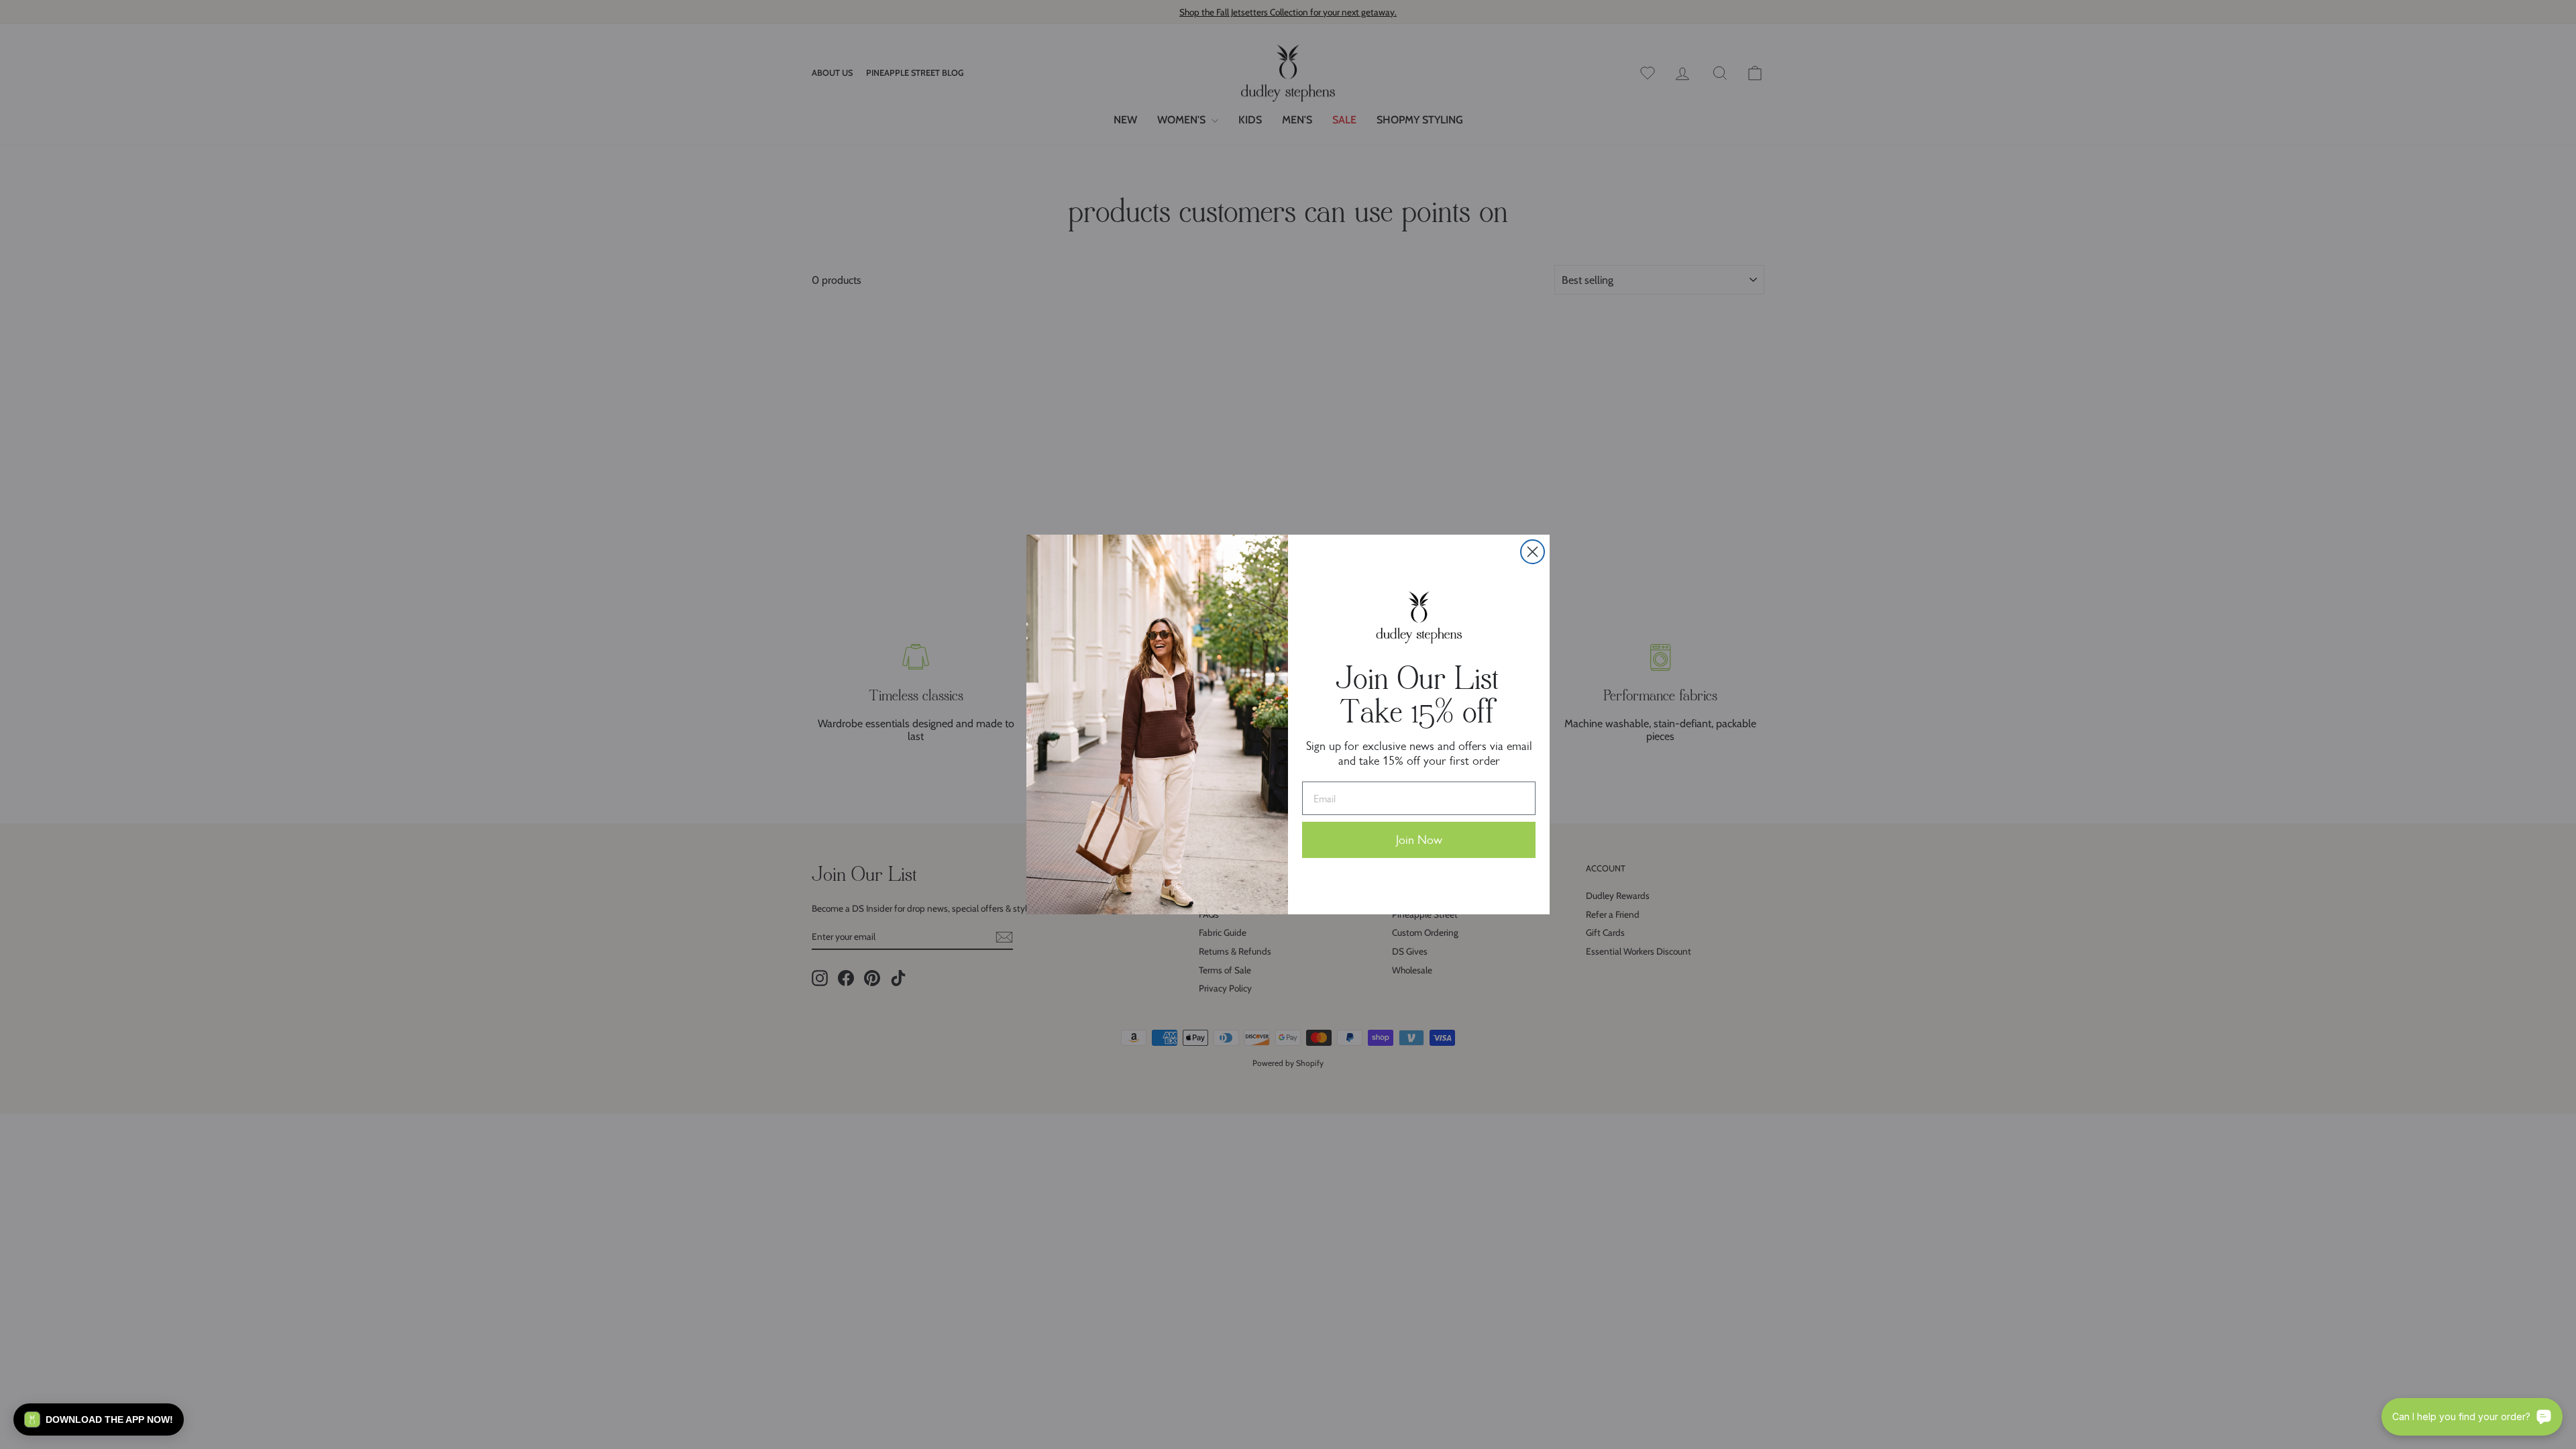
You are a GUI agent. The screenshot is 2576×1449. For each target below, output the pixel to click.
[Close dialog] (1533, 552)
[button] (99, 1419)
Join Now (1419, 840)
